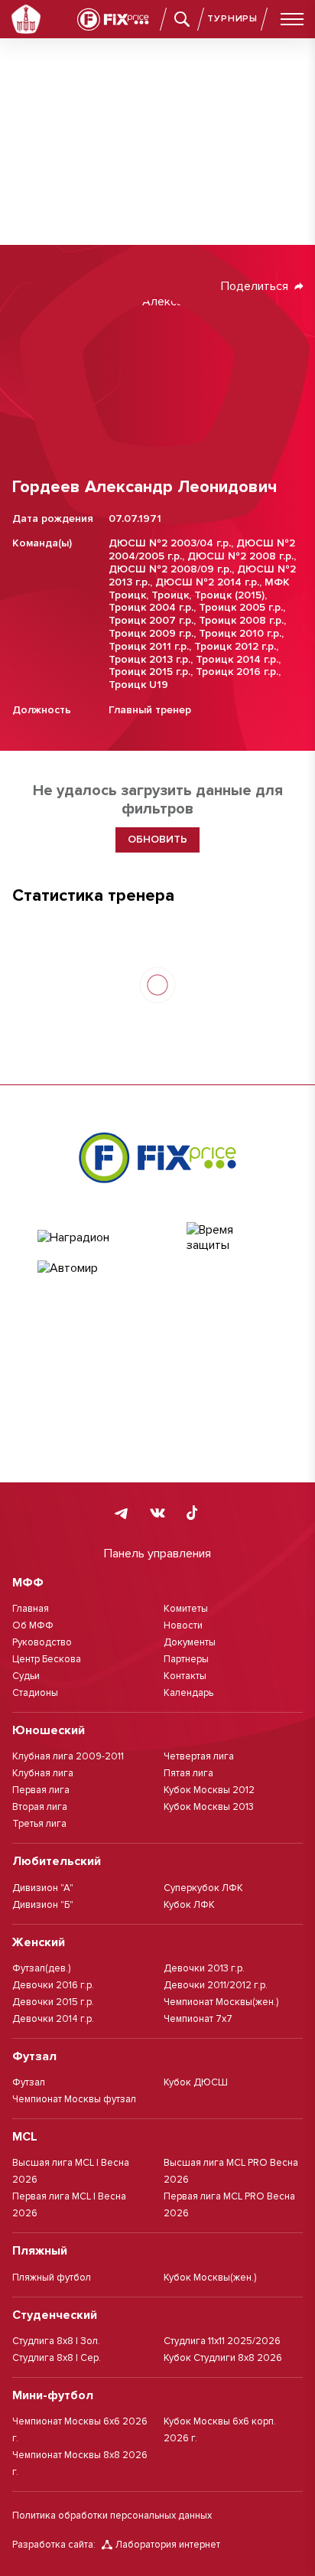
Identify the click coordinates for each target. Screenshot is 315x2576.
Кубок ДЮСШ (196, 2082)
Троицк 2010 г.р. (240, 633)
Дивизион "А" (43, 1888)
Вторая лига (40, 1807)
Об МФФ (33, 1625)
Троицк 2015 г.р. (149, 672)
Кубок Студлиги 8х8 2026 (223, 2358)
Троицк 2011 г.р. (149, 646)
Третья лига (39, 1824)
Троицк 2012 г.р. (235, 646)
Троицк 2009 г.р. (151, 633)
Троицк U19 (138, 685)
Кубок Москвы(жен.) (210, 2278)
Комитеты (186, 1609)
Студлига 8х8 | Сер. (57, 2358)
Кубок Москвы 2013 (209, 1807)
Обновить (157, 839)
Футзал (29, 2082)
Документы (190, 1642)
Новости (183, 1625)
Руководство (42, 1642)
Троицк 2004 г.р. (151, 607)
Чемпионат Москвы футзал (74, 2099)
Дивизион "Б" (43, 1905)
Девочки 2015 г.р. (53, 2002)
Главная (31, 1609)
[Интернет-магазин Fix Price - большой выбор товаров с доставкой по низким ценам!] (157, 1157)
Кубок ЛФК (189, 1905)
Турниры (232, 19)
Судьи (26, 1676)
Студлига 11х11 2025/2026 (222, 2341)
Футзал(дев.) (41, 1968)
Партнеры (186, 1659)
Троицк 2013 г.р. (149, 659)
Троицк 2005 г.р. (241, 607)
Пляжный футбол (52, 2278)
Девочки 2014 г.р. (53, 2019)
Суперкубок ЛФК (203, 1888)
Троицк (170, 595)
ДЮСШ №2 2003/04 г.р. (170, 543)
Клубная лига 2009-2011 (68, 1756)
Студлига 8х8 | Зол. (56, 2341)
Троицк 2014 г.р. (237, 659)
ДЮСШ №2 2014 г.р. (207, 582)
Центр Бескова (47, 1659)
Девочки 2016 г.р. (53, 1985)
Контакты (185, 1676)
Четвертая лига (199, 1756)
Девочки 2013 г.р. (204, 1968)
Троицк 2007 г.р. (151, 620)
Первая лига (41, 1790)
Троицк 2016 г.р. (237, 672)
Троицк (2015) (229, 595)
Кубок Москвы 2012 (209, 1790)
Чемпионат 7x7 (198, 2019)
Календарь (188, 1693)
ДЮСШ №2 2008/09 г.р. (170, 569)
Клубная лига (43, 1773)
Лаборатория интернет (168, 2545)
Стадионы (35, 1693)
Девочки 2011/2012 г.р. (216, 1985)
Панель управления (157, 1554)
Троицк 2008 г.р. (241, 620)
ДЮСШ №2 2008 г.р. (240, 556)
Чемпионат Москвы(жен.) (221, 2002)
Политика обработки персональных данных (112, 2516)
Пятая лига (188, 1773)
